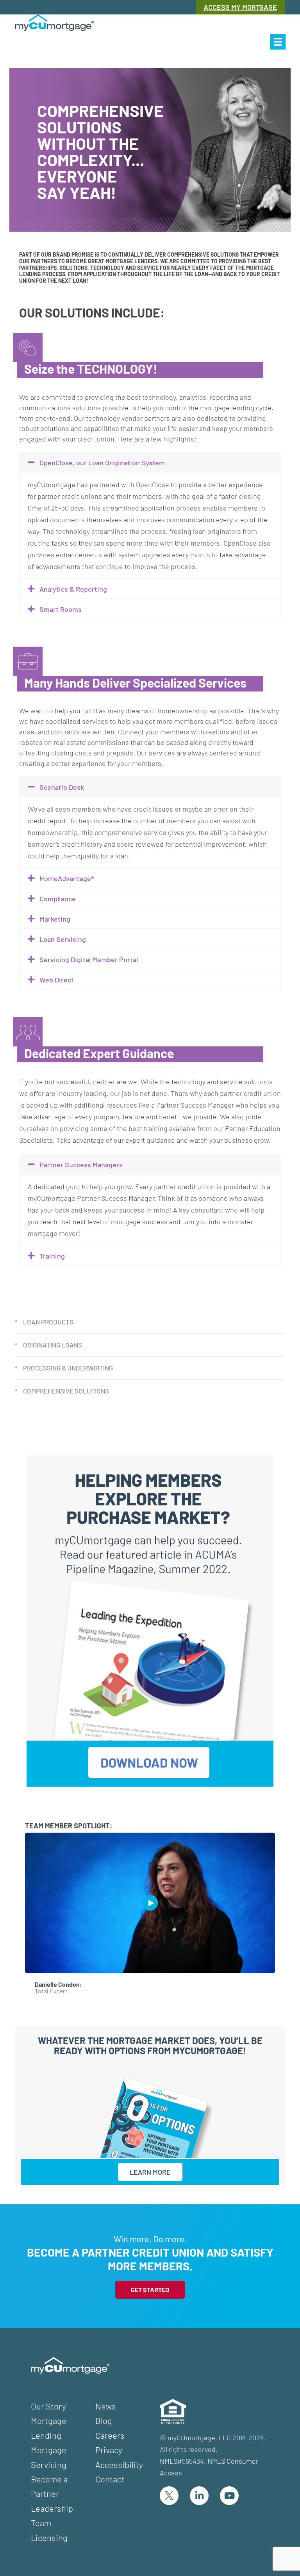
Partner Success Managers (81, 1165)
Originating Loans (53, 1345)
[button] (278, 42)
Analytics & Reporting (73, 589)
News (106, 2406)
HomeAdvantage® (67, 878)
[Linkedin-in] (199, 2496)
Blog (104, 2420)
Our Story (48, 2406)
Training (52, 1256)
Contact (110, 2479)
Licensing (49, 2537)
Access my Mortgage (240, 7)
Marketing (55, 919)
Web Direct (57, 980)
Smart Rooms (61, 609)
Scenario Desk (62, 787)
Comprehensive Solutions (66, 1391)
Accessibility (119, 2464)
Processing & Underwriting (68, 1368)
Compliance (58, 899)
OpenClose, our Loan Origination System (102, 463)
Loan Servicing (63, 939)
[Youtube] (229, 2496)
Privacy (109, 2450)
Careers (110, 2435)
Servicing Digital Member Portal (89, 959)
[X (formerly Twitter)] (169, 2496)
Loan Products (48, 1322)
